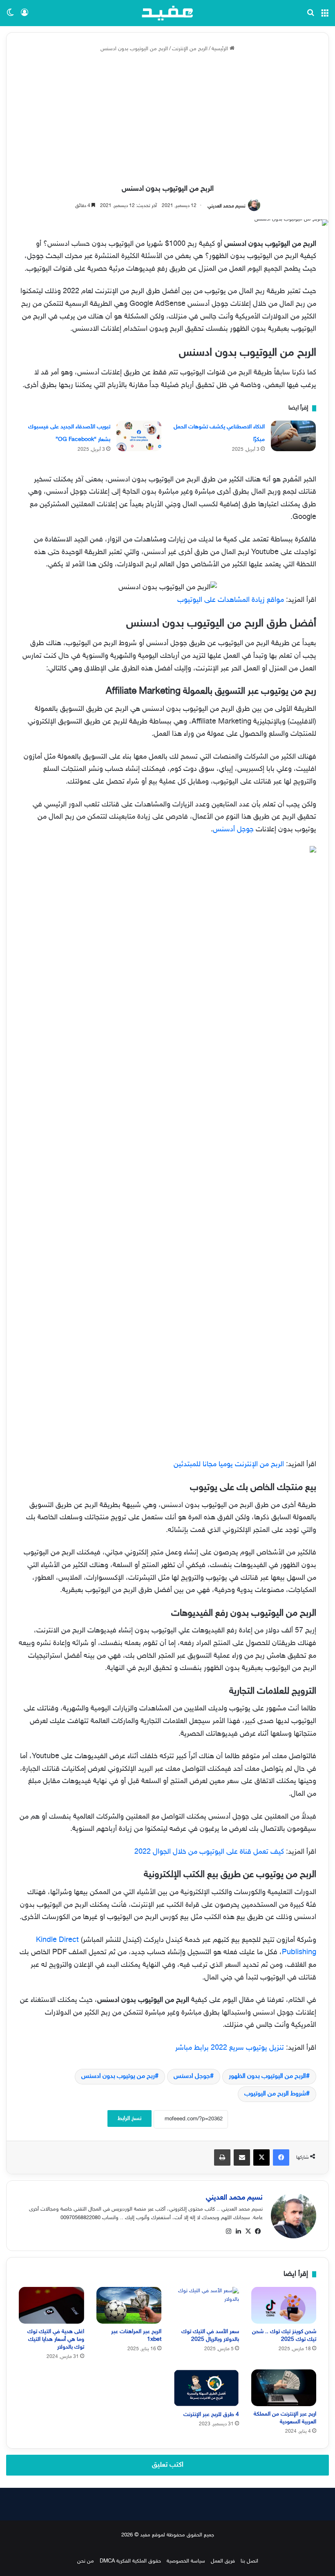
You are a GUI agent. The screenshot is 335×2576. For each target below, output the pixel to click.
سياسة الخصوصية (186, 2561)
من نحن (86, 2561)
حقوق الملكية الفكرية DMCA (130, 2561)
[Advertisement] (167, 119)
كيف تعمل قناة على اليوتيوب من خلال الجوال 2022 (209, 1852)
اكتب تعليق (168, 2465)
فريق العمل (223, 2561)
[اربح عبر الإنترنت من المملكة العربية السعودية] (284, 2388)
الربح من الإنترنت (190, 49)
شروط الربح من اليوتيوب (275, 2094)
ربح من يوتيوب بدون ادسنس (118, 2076)
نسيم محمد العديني (227, 206)
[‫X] (248, 2231)
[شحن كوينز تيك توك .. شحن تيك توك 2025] (284, 2305)
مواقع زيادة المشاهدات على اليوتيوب (231, 600)
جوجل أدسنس (233, 830)
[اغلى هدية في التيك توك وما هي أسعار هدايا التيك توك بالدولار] (51, 2305)
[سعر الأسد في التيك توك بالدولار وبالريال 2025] (206, 2305)
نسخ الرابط (130, 2118)
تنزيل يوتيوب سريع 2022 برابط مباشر (230, 2048)
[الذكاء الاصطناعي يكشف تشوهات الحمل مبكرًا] (293, 436)
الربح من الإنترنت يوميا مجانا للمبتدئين (229, 1465)
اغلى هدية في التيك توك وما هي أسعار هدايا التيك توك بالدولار (56, 2339)
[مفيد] (167, 13)
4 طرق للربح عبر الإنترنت (211, 2415)
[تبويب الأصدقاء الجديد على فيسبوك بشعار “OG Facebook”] (139, 436)
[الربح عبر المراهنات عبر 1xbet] (129, 2305)
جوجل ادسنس (192, 2076)
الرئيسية (221, 49)
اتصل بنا (249, 2561)
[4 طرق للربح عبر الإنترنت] (206, 2388)
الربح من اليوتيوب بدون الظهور (267, 2076)
